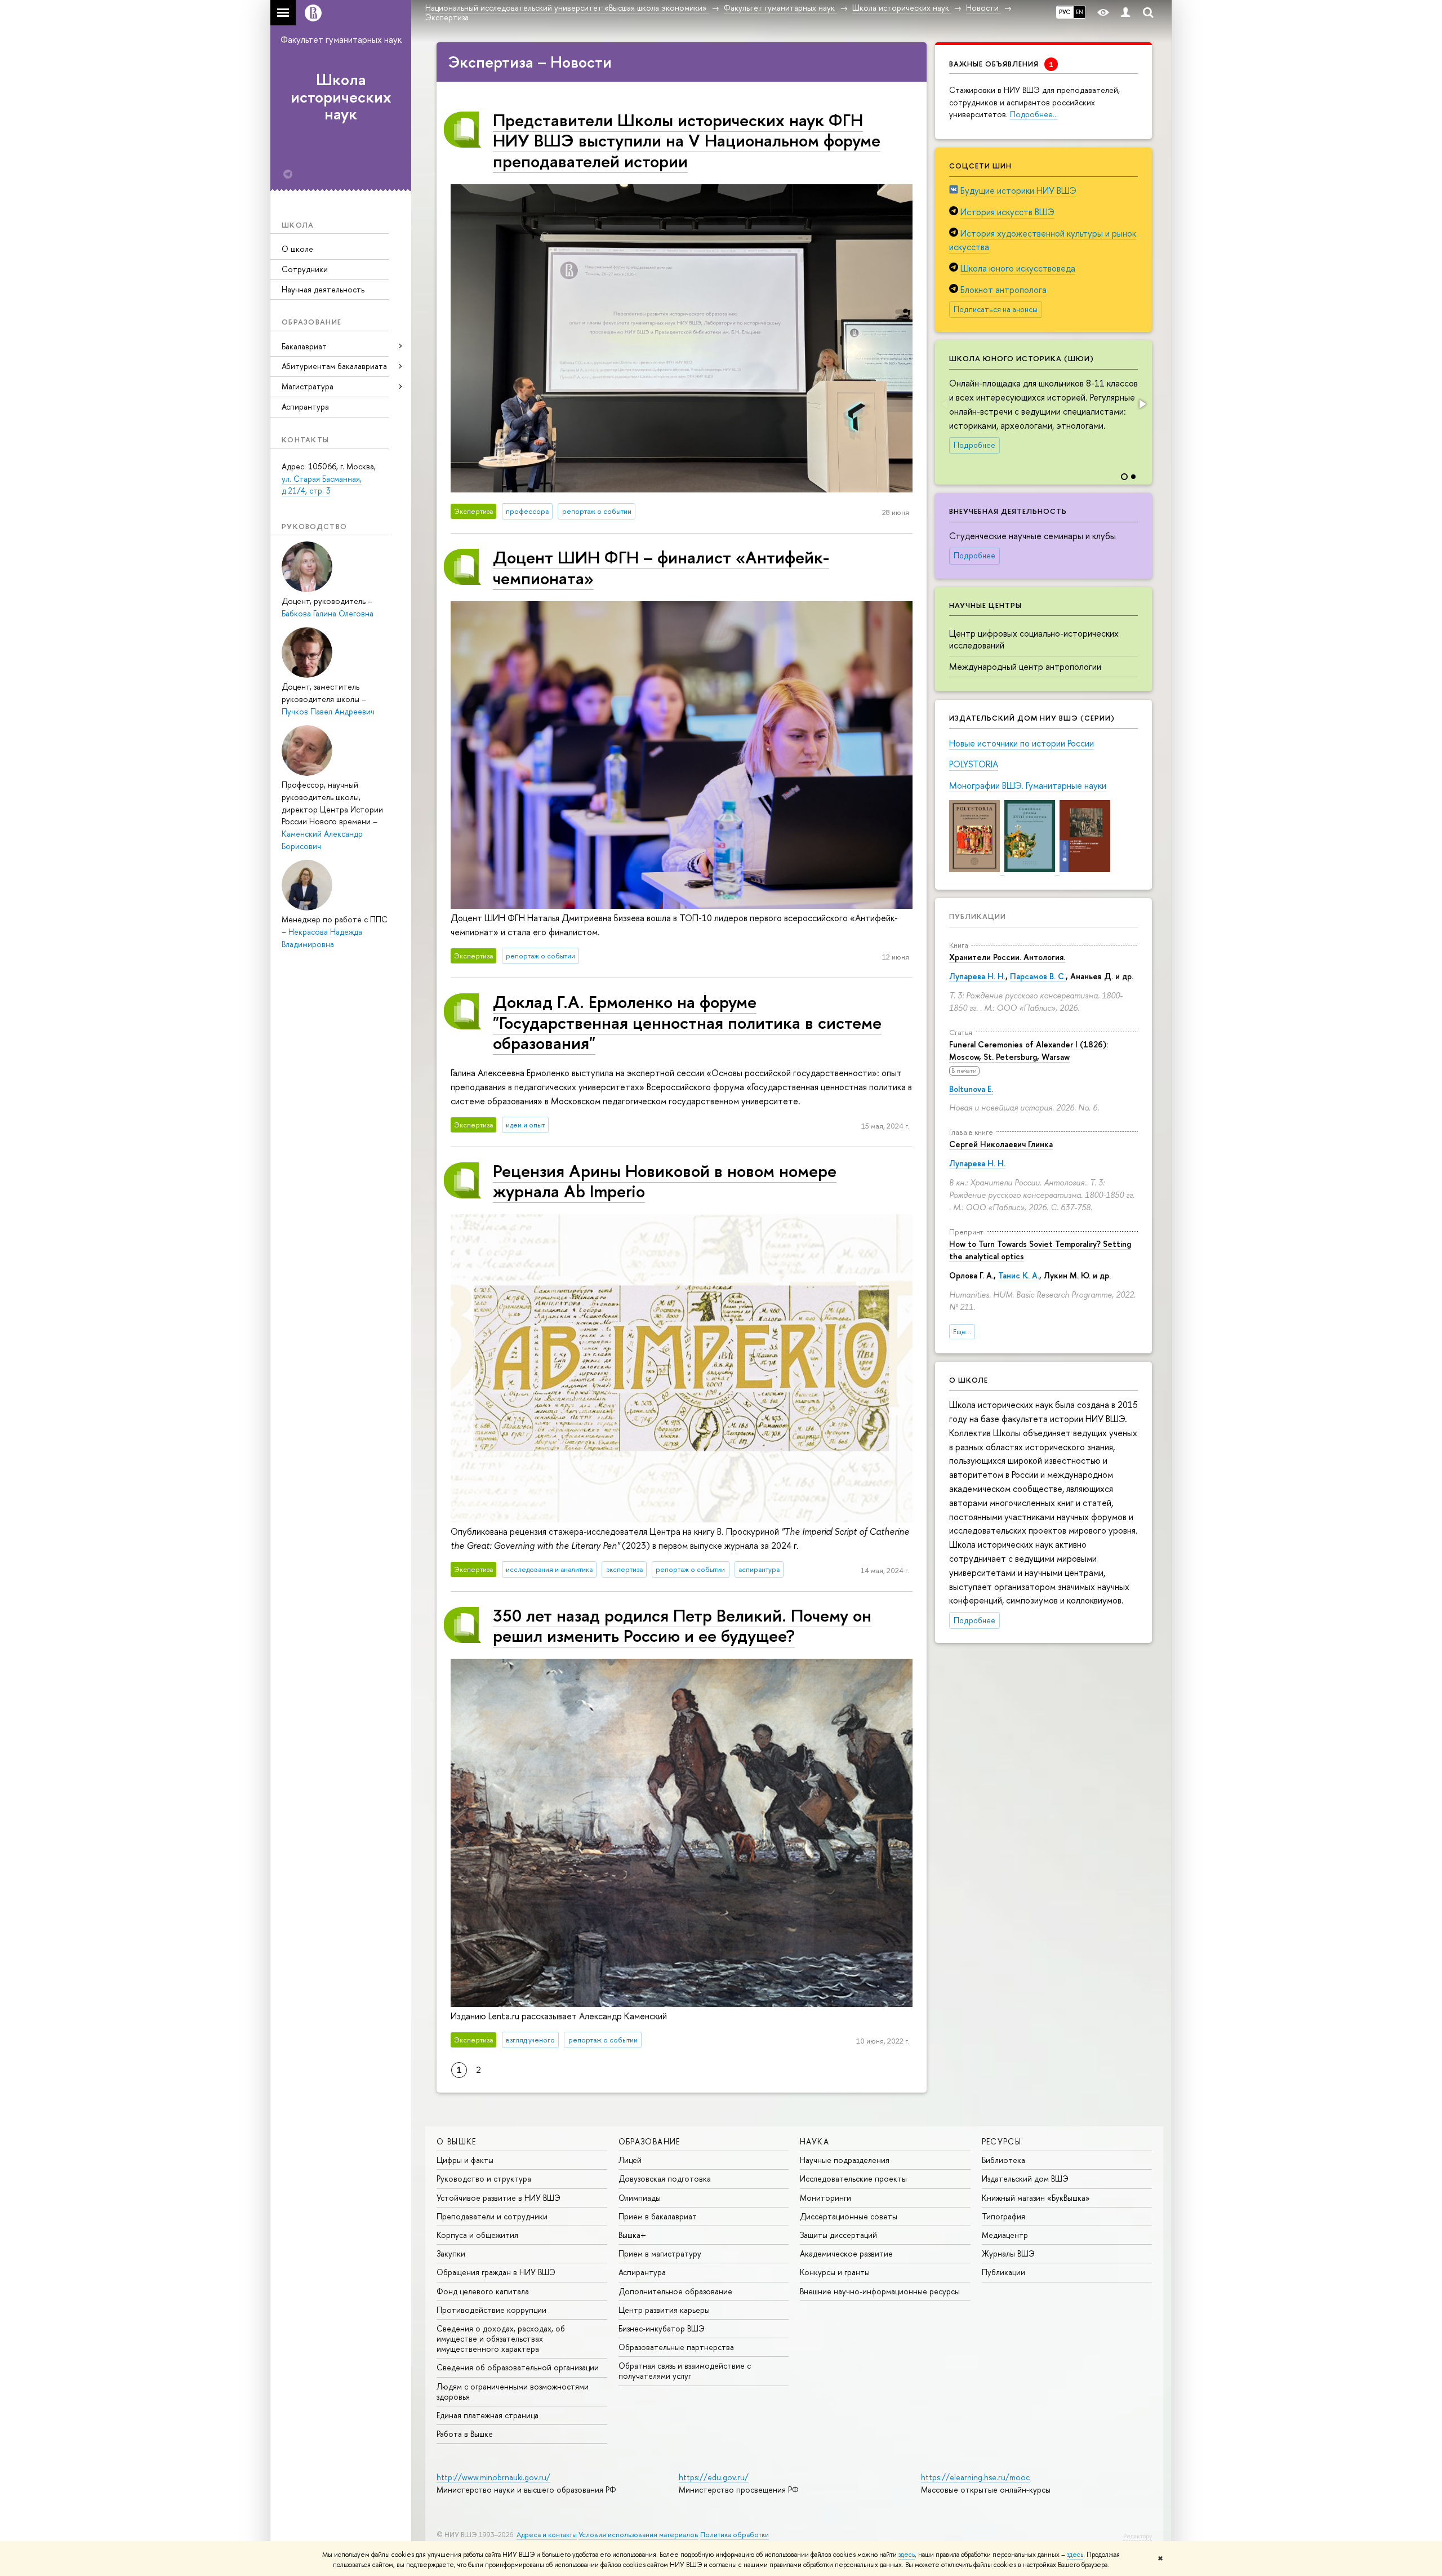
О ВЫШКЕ (457, 2141)
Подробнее (974, 445)
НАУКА (815, 2141)
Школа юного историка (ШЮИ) (1022, 358)
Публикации (978, 916)
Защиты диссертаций (838, 2235)
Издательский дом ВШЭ (1025, 2179)
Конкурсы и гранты (835, 2272)
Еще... (962, 1332)
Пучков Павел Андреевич (328, 711)
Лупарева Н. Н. (977, 976)
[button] (1142, 404)
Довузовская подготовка (665, 2179)
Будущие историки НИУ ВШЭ (1018, 190)
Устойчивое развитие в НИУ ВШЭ (499, 2198)
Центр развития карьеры (664, 2310)
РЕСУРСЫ (1002, 2141)
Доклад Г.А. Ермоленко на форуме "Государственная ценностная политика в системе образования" (687, 1022)
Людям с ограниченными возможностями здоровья (513, 2391)
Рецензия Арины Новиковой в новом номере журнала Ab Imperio (665, 1181)
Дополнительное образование (675, 2291)
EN (1080, 12)
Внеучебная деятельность (1008, 511)
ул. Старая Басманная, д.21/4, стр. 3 (322, 485)
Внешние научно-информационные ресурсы (880, 2291)
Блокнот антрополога (1003, 290)
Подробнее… (1034, 114)
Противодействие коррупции (491, 2310)
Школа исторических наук (341, 97)
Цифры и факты (465, 2160)
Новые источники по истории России (1022, 743)
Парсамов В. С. (1038, 976)
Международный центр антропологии (1025, 667)
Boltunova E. (971, 1089)
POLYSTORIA (974, 764)
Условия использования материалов (638, 2535)
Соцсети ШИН (980, 166)
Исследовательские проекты (853, 2179)
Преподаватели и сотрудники (492, 2216)
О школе (297, 249)
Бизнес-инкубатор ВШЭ (662, 2328)
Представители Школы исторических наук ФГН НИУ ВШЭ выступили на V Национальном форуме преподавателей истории (687, 140)
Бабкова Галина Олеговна (328, 613)
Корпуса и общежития (477, 2235)
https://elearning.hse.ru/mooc (975, 2477)
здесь (907, 2555)
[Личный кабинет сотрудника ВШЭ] (1125, 13)
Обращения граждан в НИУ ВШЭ (496, 2272)
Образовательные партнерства (676, 2347)
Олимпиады (640, 2198)
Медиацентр (1005, 2235)
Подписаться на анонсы (996, 309)
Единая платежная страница (488, 2415)
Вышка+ (632, 2235)
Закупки (451, 2253)
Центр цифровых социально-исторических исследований (1034, 639)
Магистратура (308, 386)
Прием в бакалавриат (658, 2216)
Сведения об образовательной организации (518, 2367)
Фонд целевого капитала (483, 2291)
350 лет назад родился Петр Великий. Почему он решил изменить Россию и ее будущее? (682, 1625)
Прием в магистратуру (660, 2253)
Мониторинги (825, 2198)
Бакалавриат (304, 346)
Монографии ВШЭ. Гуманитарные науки (1028, 785)
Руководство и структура (484, 2179)
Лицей (630, 2160)
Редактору (1138, 2536)
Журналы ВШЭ (1008, 2253)
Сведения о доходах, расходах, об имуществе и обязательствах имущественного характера (501, 2339)
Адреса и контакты (547, 2535)
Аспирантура (305, 407)
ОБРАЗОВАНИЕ (649, 2141)
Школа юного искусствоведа (1018, 268)
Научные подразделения (845, 2160)
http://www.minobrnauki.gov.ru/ (493, 2477)
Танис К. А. (1019, 1275)
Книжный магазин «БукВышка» (1036, 2198)
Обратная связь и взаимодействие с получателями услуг (685, 2371)
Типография (1003, 2216)
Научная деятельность (323, 289)
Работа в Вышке (465, 2434)
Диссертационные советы (849, 2216)
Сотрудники (305, 269)
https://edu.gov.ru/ (714, 2477)
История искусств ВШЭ (1007, 212)
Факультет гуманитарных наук (341, 39)
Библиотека (1003, 2160)
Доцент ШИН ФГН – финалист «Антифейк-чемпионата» (661, 567)
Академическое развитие (846, 2253)
